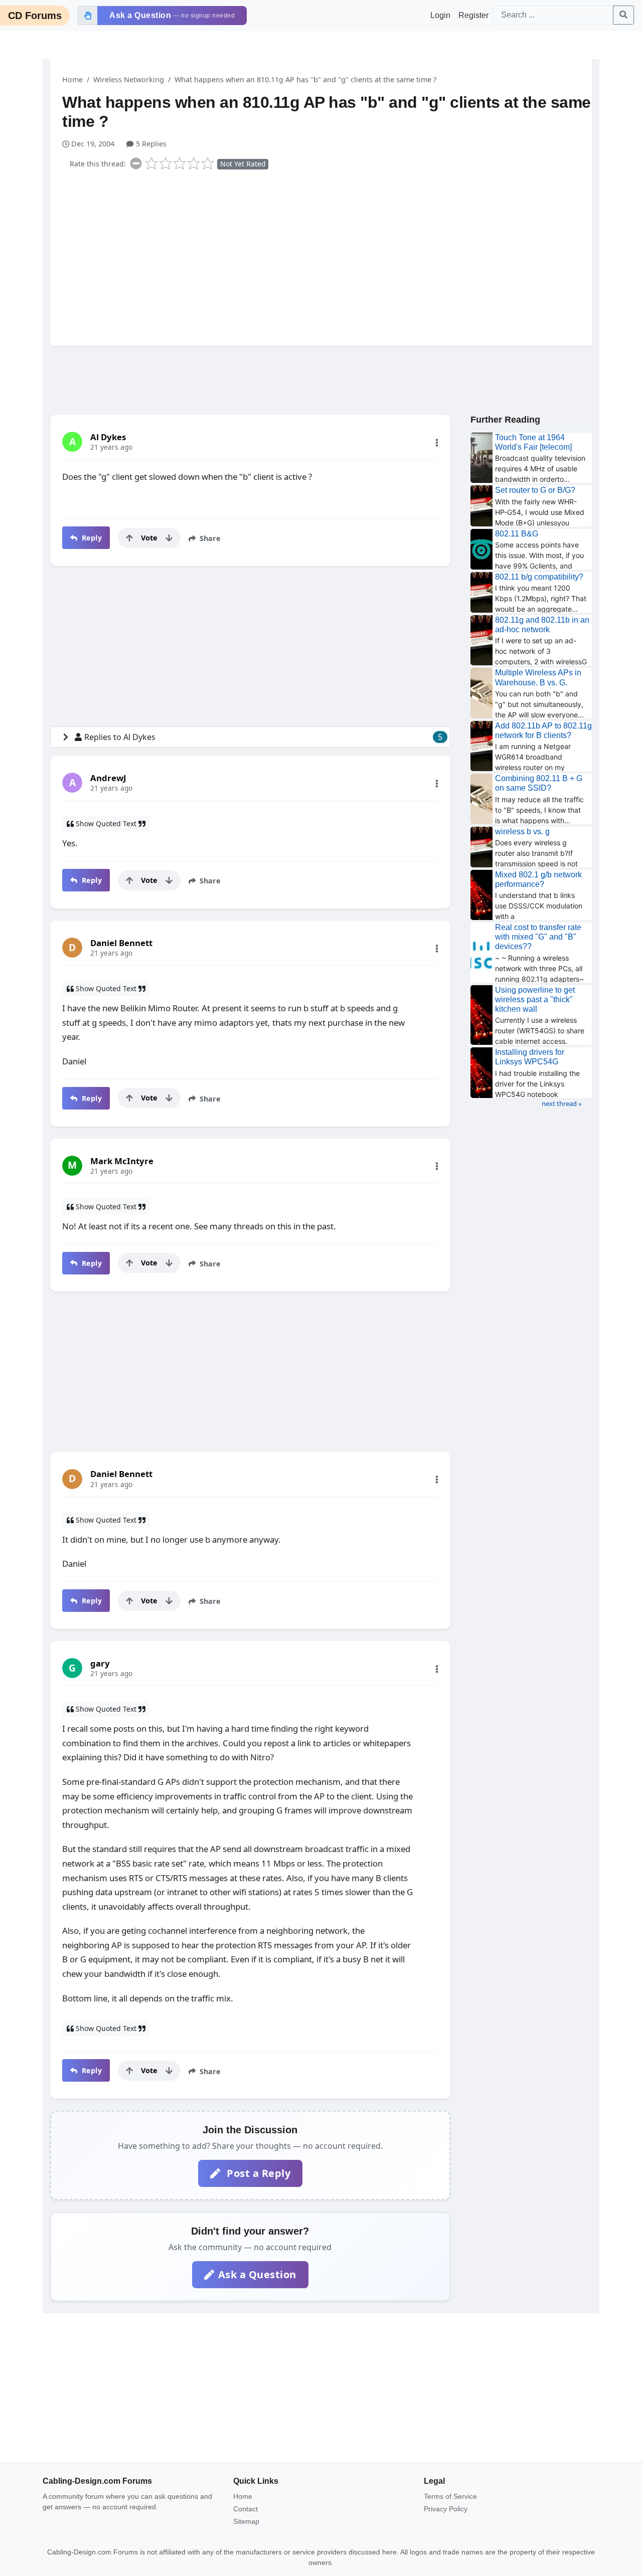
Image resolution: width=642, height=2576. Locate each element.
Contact (246, 2509)
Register (473, 15)
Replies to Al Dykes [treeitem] (263, 737)
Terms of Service (450, 2496)
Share (209, 538)
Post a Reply (258, 2173)
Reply (91, 538)
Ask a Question (257, 2274)
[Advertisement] (327, 256)
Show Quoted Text (106, 823)
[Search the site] (623, 15)
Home (72, 79)
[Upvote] (129, 538)
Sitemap (246, 2521)
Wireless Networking (129, 79)
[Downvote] (169, 538)
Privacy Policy (446, 2509)
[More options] (437, 443)
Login (440, 15)
